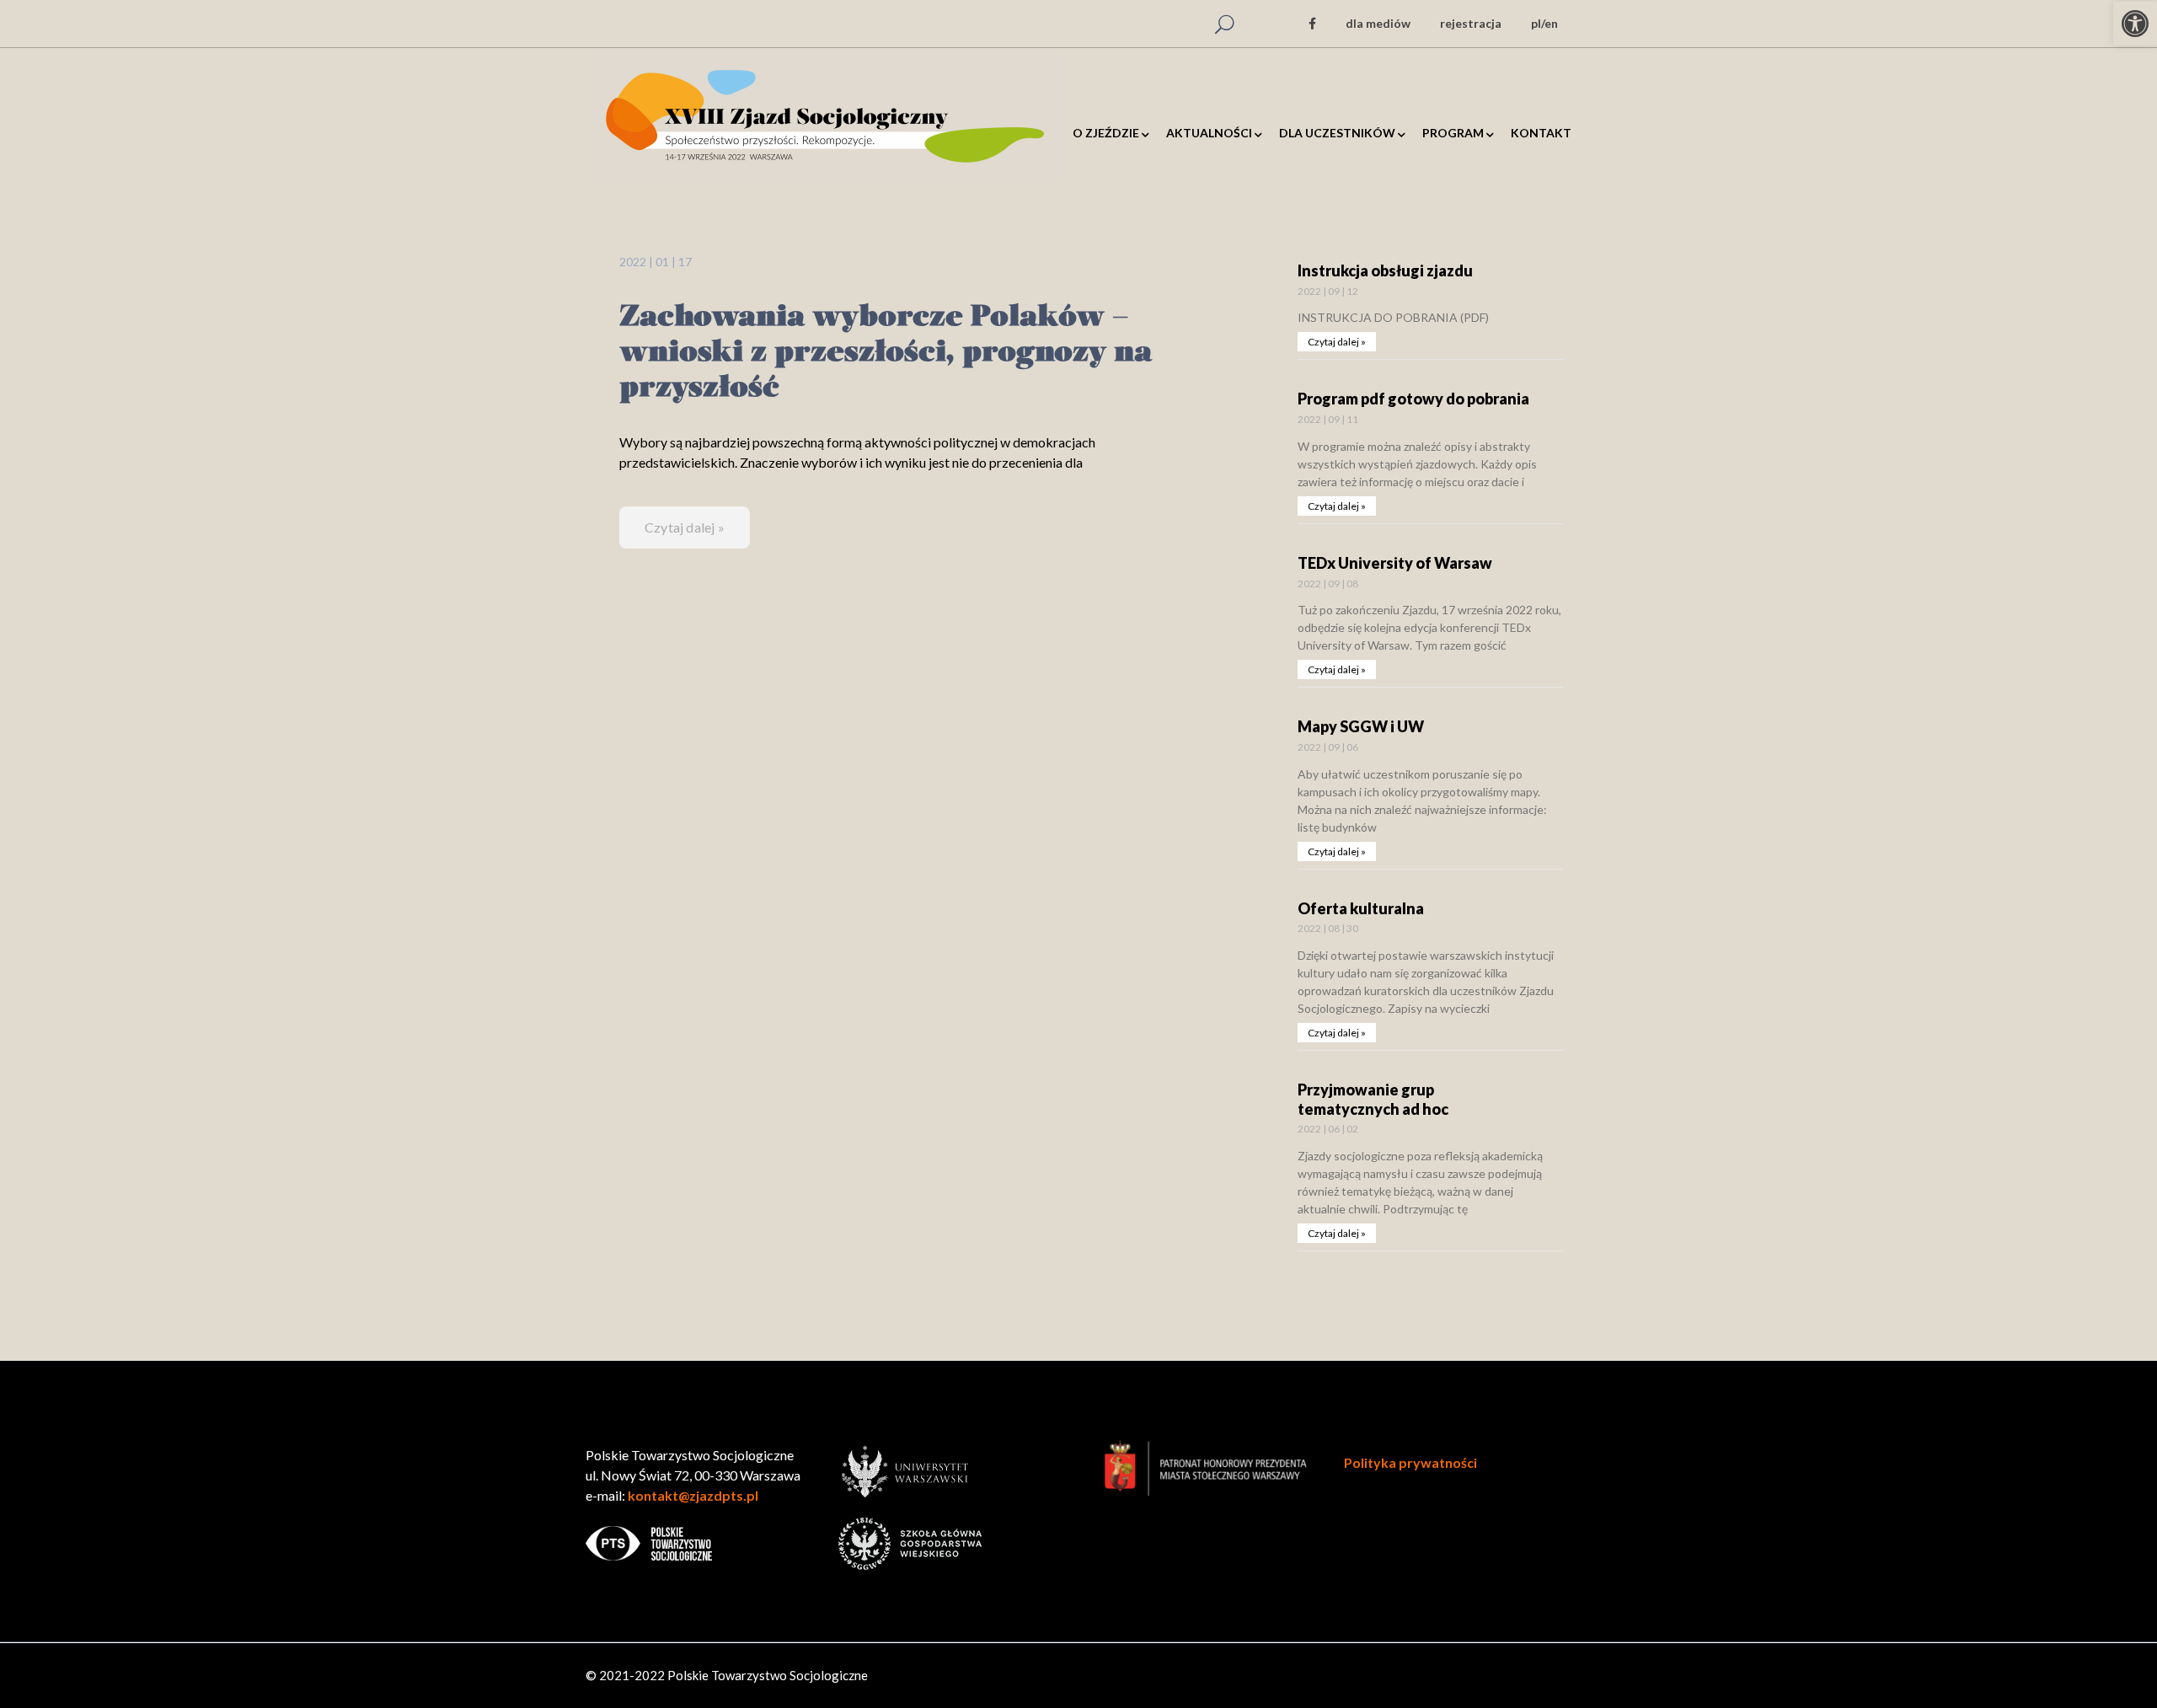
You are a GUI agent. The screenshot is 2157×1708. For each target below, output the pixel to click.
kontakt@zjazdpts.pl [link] (693, 1495)
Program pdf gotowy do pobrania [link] (1413, 399)
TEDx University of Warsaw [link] (1395, 563)
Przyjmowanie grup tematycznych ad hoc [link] (1373, 1099)
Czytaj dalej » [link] (685, 527)
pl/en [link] (1544, 23)
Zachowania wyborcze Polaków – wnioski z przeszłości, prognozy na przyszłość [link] (886, 353)
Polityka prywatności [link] (1410, 1462)
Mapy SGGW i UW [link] (1361, 726)
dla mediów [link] (1378, 23)
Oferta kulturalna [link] (1361, 908)
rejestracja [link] (1471, 23)
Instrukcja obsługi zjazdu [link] (1385, 270)
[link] (2135, 24)
